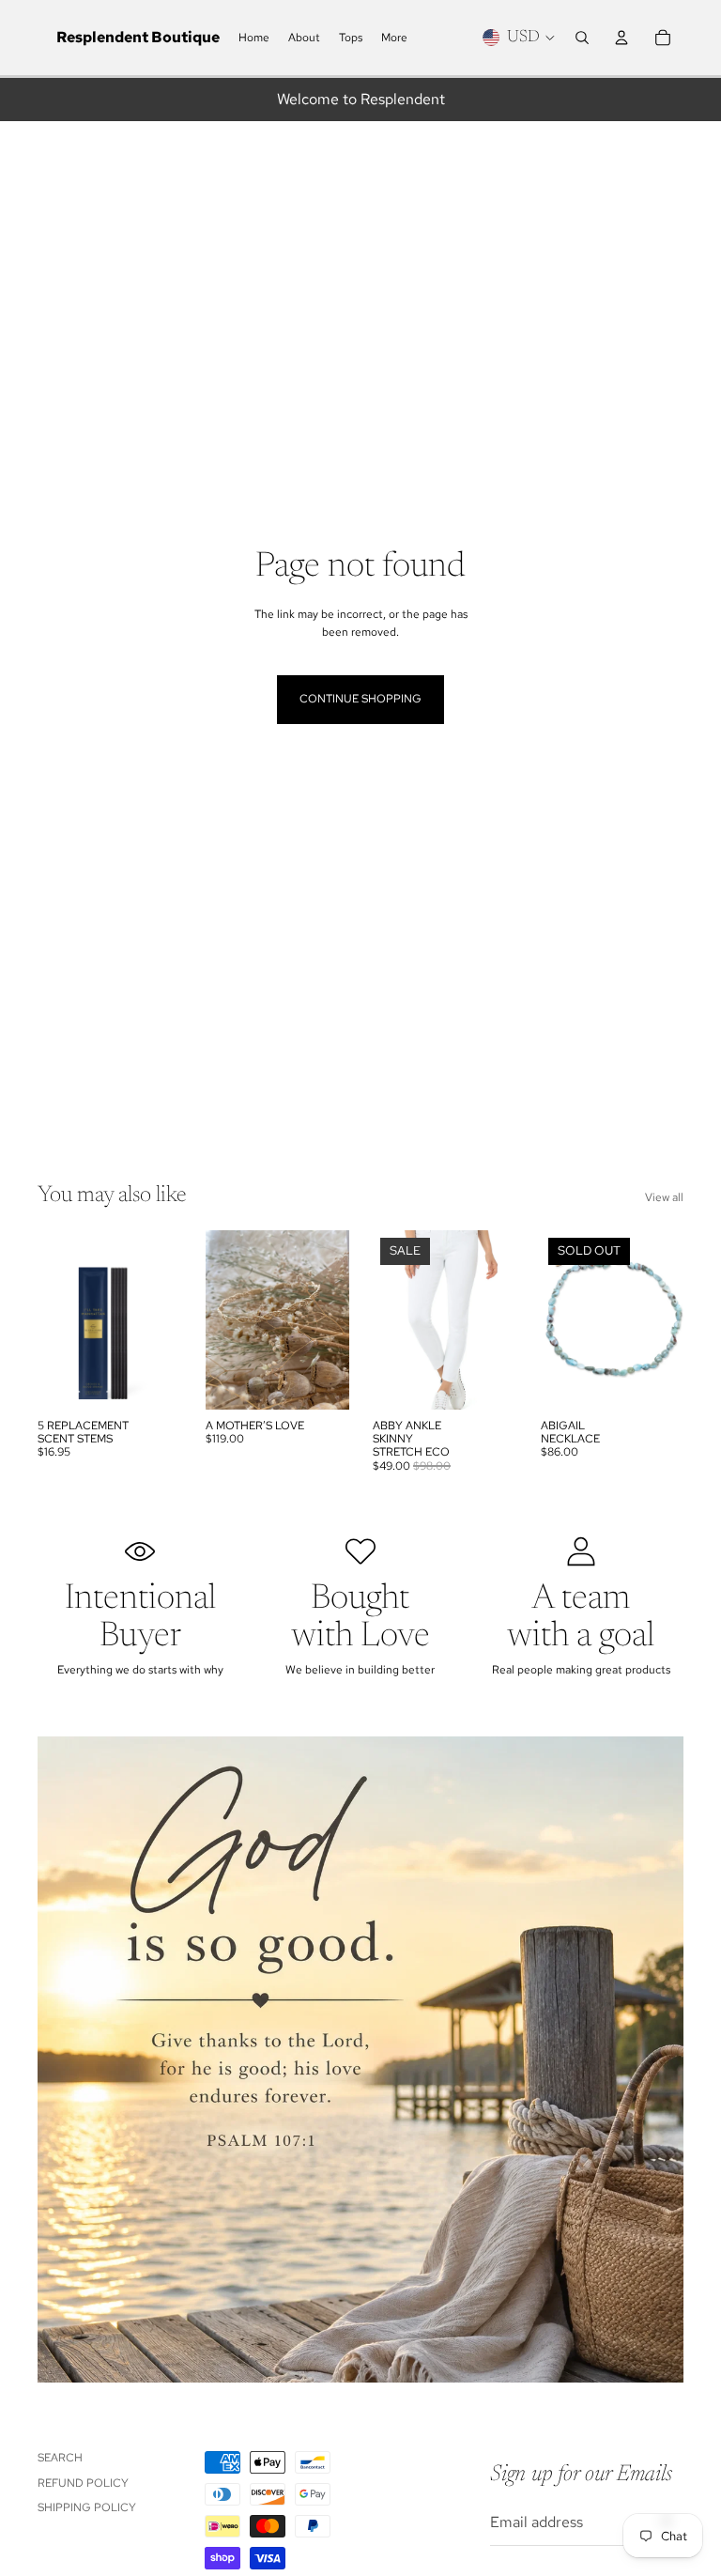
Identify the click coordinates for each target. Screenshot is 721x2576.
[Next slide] (334, 1319)
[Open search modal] (582, 38)
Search (60, 2458)
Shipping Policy (87, 2507)
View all (664, 1197)
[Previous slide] (220, 1319)
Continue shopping (360, 699)
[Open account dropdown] (621, 38)
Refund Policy (83, 2483)
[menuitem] (394, 38)
